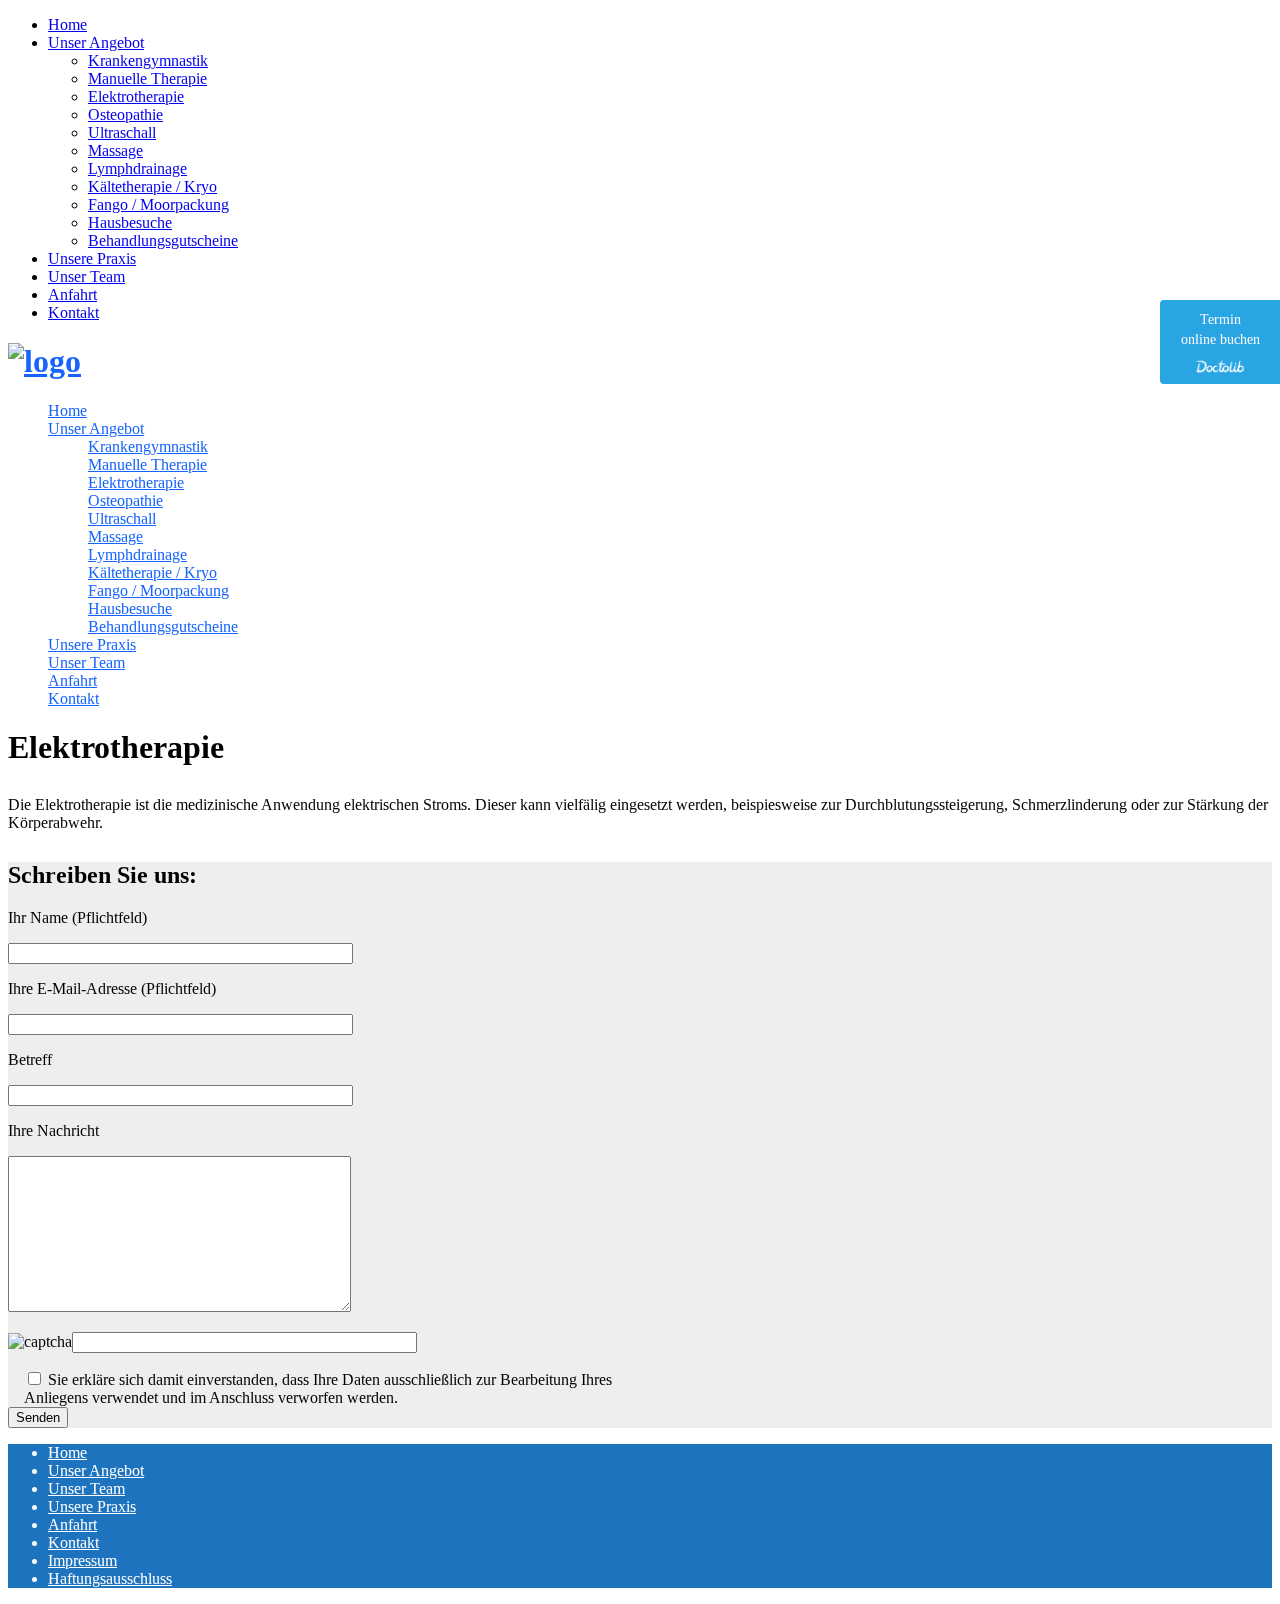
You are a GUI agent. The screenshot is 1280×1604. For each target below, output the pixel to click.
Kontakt (73, 312)
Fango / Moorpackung (158, 204)
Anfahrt (72, 294)
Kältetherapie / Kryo (152, 186)
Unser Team (86, 276)
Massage (115, 150)
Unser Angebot (96, 42)
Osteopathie (125, 114)
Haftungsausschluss (110, 1578)
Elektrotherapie (136, 96)
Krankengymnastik (148, 60)
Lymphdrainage (137, 168)
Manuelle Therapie (147, 78)
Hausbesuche (130, 222)
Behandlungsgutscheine (163, 240)
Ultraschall (122, 132)
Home (67, 24)
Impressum (82, 1560)
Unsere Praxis (92, 258)
